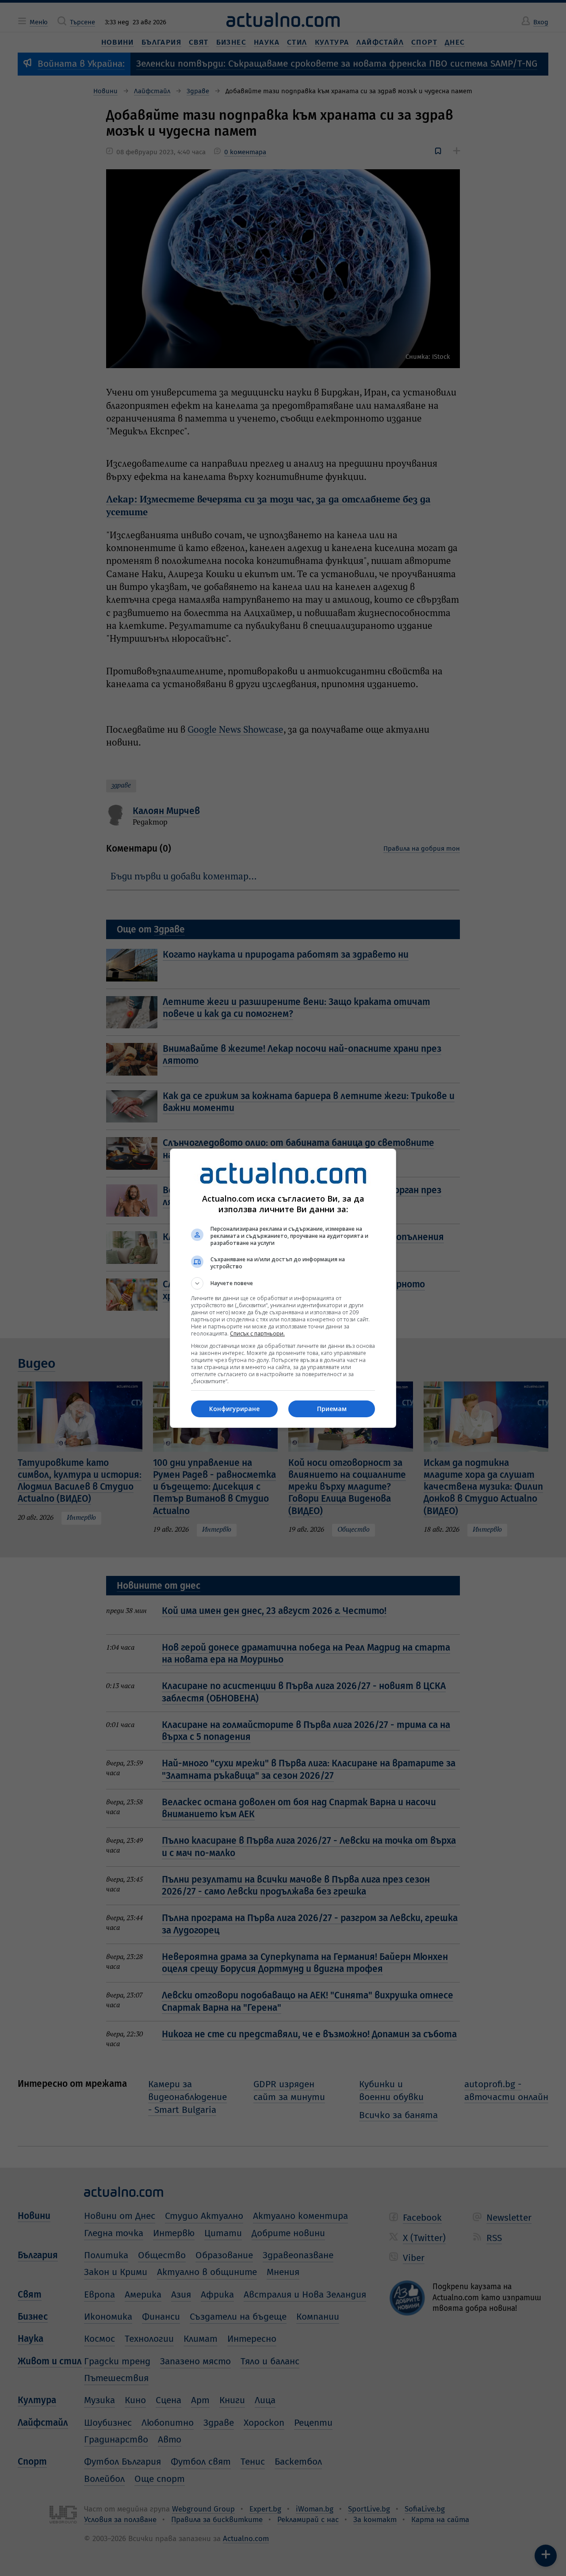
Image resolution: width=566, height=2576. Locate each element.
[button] (283, 1283)
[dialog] (283, 1288)
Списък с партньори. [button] (257, 1334)
